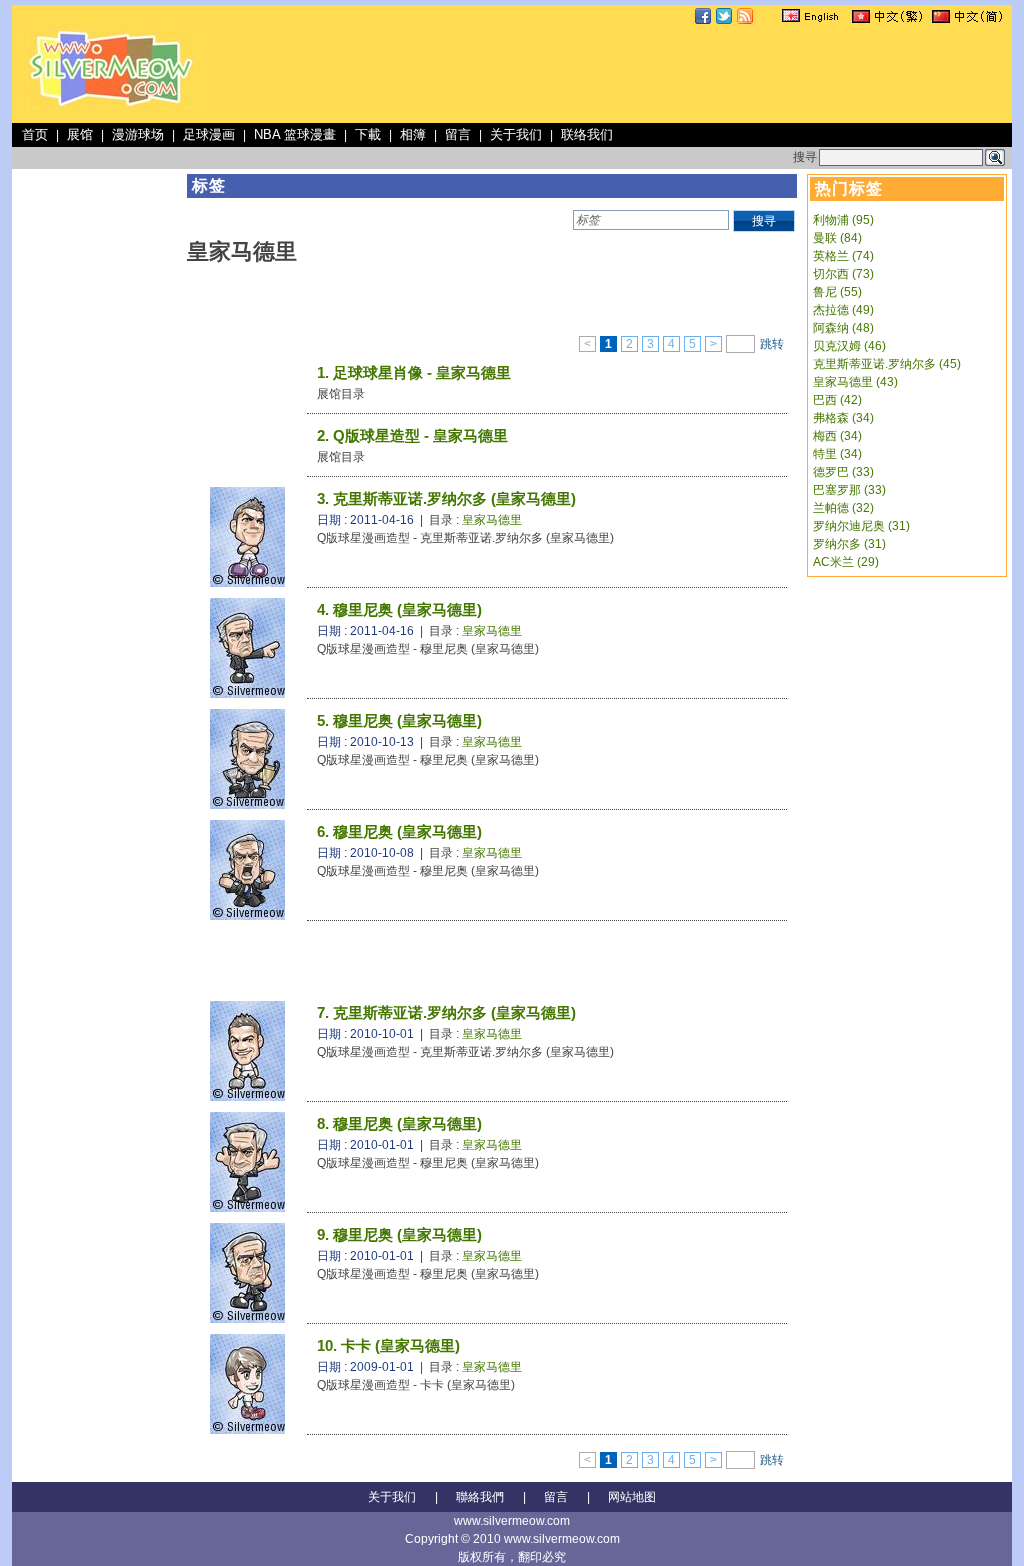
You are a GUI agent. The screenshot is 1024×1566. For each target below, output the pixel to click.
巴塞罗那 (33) (849, 490)
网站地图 (632, 1497)
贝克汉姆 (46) (849, 346)
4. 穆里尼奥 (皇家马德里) (399, 609)
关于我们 (516, 134)
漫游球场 (138, 134)
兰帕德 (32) (843, 508)
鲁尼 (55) (837, 292)
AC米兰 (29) (846, 562)
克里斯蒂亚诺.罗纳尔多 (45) (887, 364)
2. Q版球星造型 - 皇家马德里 (412, 435)
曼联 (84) (837, 238)
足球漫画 (209, 134)
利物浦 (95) (843, 220)
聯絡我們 (480, 1497)
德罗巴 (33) (843, 472)
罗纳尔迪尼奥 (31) (861, 526)
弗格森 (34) (843, 418)
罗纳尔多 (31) (849, 544)
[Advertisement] (644, 74)
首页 (35, 134)
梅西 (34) (837, 436)
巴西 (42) (837, 400)
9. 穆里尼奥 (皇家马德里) (399, 1234)
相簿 (413, 134)
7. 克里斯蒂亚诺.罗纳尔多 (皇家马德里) (446, 1012)
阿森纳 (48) (843, 328)
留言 (458, 134)
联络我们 (587, 134)
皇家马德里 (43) (855, 382)
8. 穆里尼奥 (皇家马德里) (399, 1123)
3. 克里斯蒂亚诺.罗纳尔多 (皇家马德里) (446, 498)
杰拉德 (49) (843, 310)
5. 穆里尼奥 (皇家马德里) (399, 720)
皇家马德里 (492, 520)
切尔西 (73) (843, 274)
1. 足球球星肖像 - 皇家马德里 (414, 372)
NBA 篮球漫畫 (295, 134)
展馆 (80, 134)
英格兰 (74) (843, 256)
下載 (368, 134)
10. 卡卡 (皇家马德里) (388, 1345)
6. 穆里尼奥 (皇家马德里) (399, 831)
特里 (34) (837, 454)
